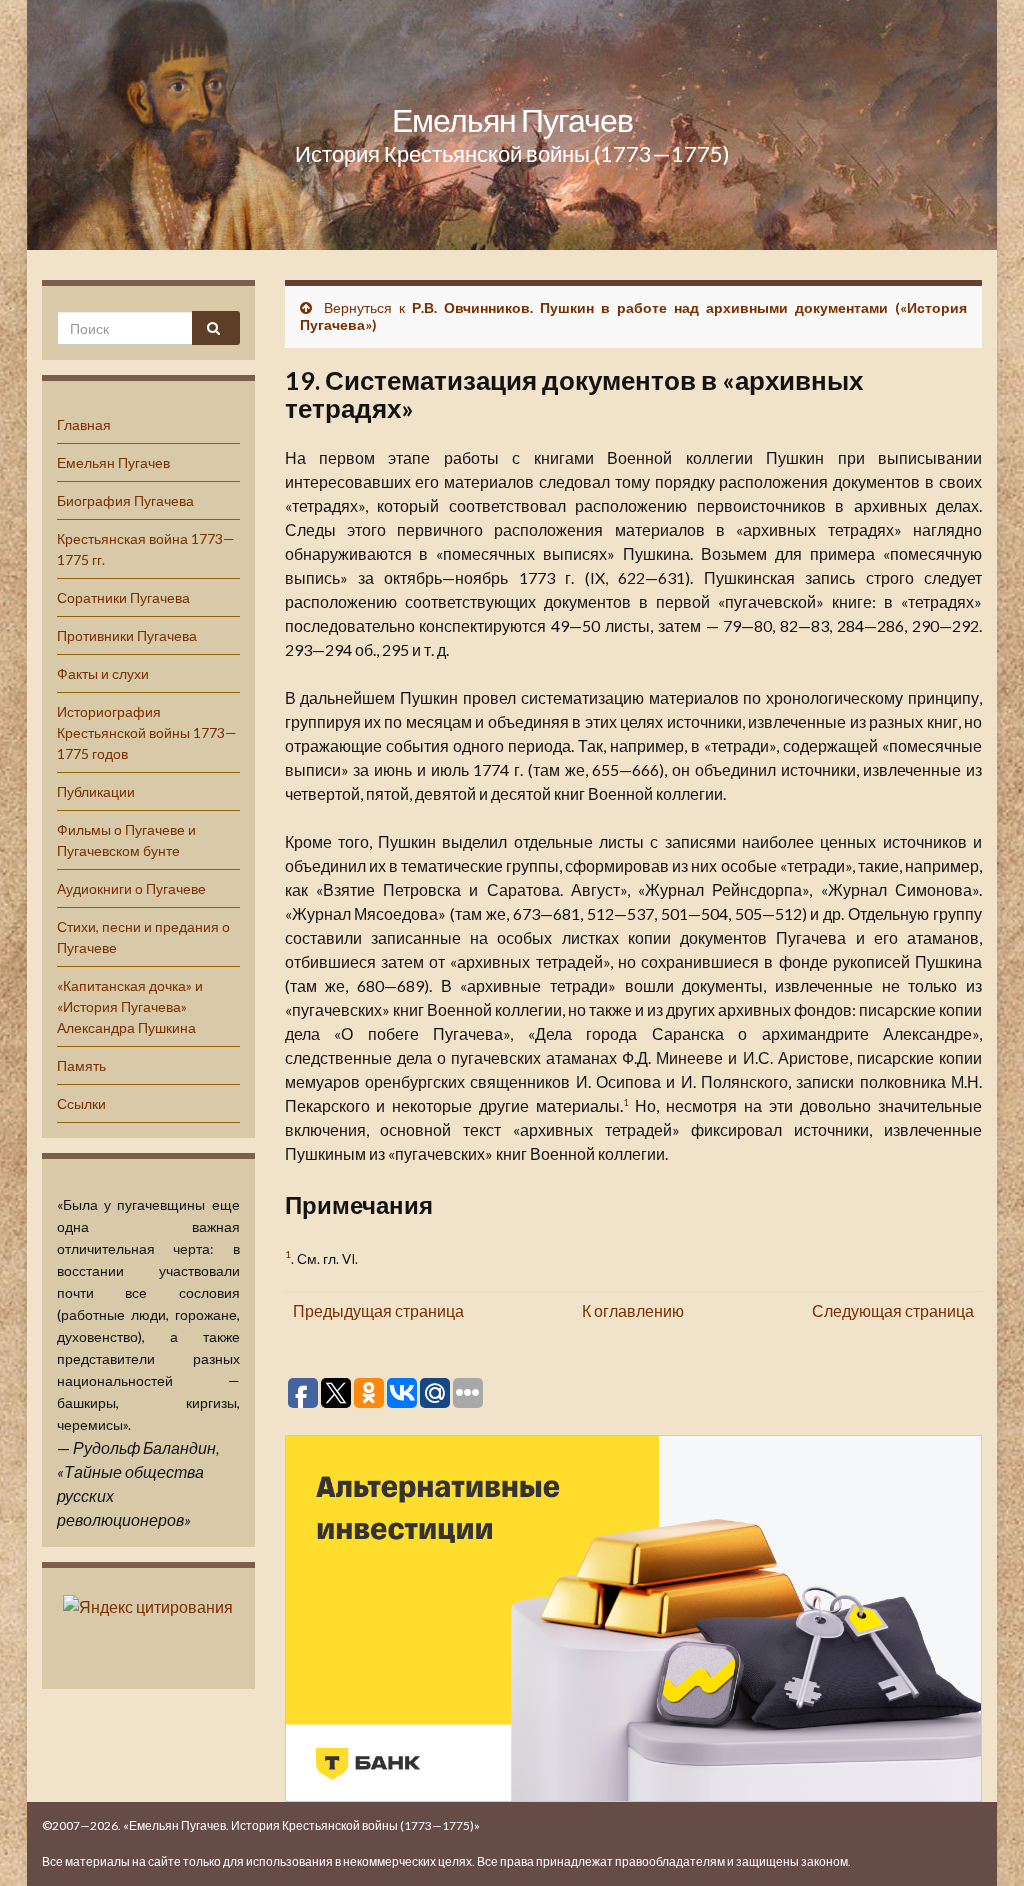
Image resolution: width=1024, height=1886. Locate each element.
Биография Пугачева (125, 500)
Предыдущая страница (378, 1310)
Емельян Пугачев (512, 119)
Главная (84, 424)
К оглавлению (633, 1310)
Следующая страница (893, 1310)
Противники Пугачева (127, 635)
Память (81, 1065)
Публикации (96, 791)
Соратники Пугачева (123, 597)
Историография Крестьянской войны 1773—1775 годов (147, 732)
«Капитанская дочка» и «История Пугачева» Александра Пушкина (130, 1006)
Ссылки (81, 1103)
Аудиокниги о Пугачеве (131, 888)
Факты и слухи (103, 673)
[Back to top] (979, 1841)
